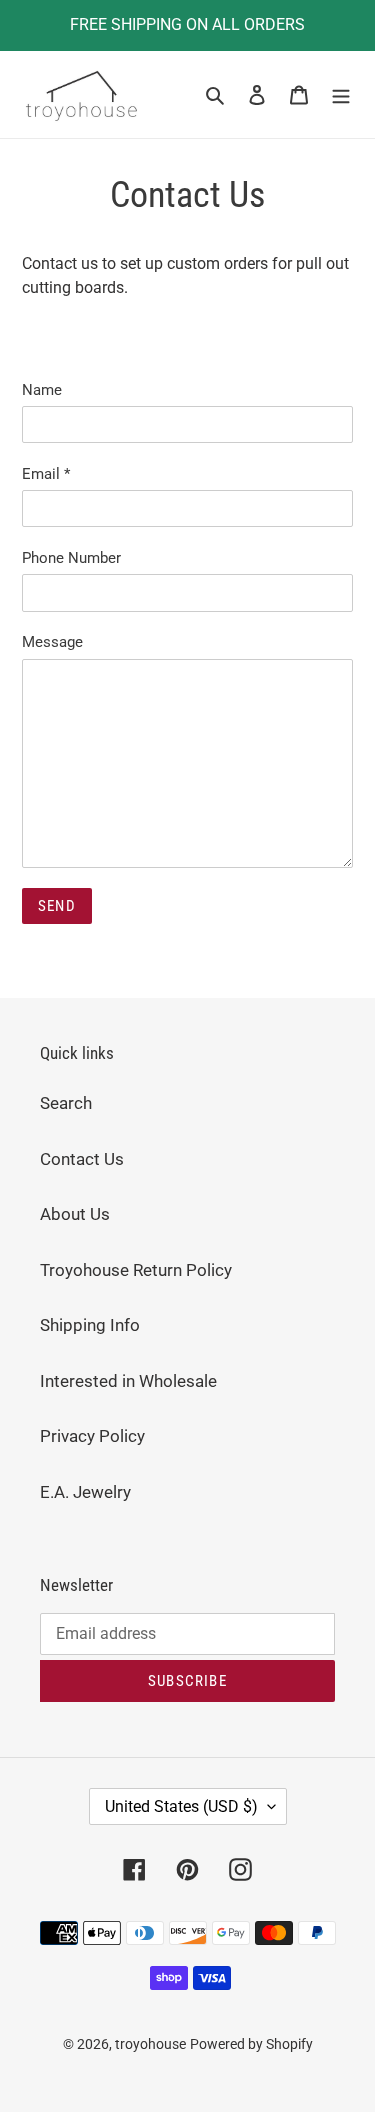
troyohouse (150, 2044)
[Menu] (341, 95)
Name (42, 390)
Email (46, 474)
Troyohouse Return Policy (136, 1270)
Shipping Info (90, 1325)
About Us (75, 1214)
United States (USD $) (181, 1806)
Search (66, 1103)
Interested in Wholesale (128, 1381)
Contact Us (82, 1159)
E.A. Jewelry (85, 1492)
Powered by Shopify (251, 2044)
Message (52, 642)
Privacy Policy (92, 1436)
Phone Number (71, 558)
